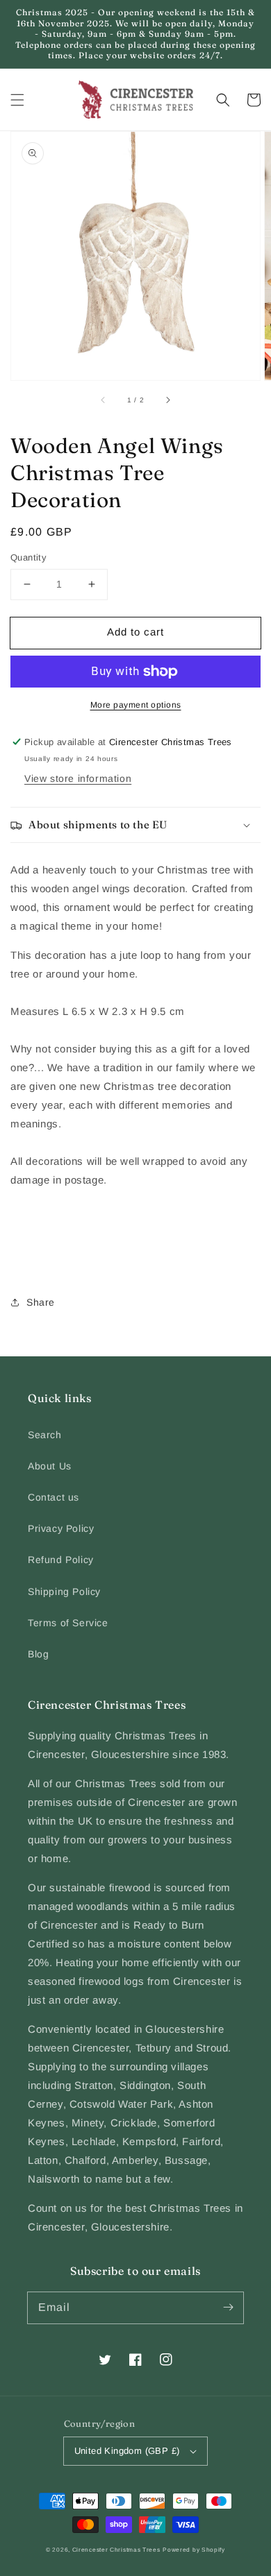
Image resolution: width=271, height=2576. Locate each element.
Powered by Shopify (194, 2550)
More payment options (136, 705)
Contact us (54, 1497)
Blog (38, 1654)
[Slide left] (104, 400)
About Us (50, 1466)
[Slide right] (167, 400)
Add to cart (135, 632)
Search (45, 1435)
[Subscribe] (228, 2308)
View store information (78, 778)
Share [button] (41, 1302)
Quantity (28, 557)
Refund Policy (61, 1560)
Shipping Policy (64, 1592)
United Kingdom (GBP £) (127, 2451)
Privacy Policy (61, 1528)
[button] (17, 100)
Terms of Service (68, 1623)
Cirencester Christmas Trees (116, 2550)
